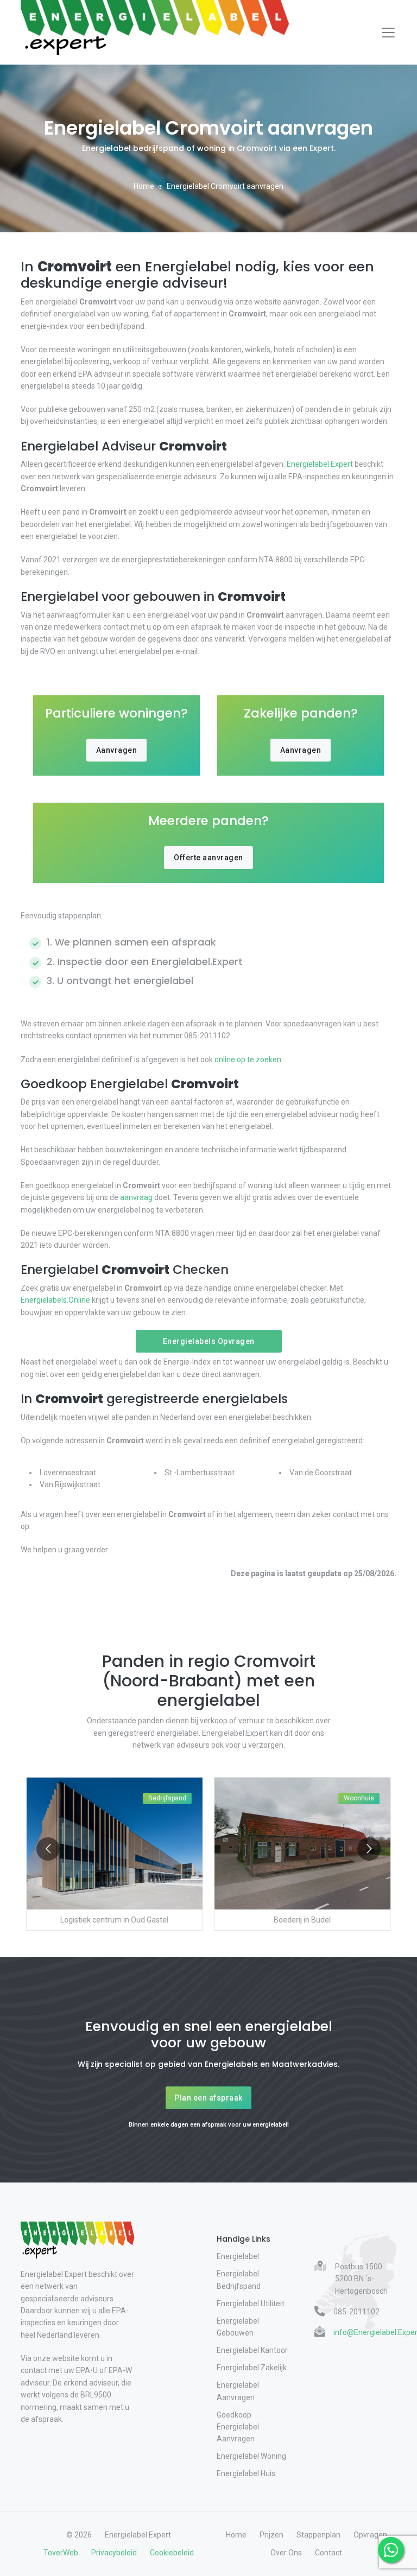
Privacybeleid (114, 2553)
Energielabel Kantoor (252, 2350)
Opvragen (370, 2535)
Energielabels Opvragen (209, 1341)
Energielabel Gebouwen (238, 2327)
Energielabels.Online (55, 1300)
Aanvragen (117, 750)
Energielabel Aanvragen (238, 2391)
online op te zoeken (248, 1059)
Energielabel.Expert (320, 464)
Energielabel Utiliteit (251, 2304)
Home (144, 186)
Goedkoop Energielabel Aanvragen (238, 2427)
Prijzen (271, 2535)
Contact (328, 2553)
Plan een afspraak (208, 2098)
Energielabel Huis (246, 2473)
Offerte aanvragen (208, 858)
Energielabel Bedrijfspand (239, 2280)
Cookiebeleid (172, 2553)
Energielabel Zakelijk (252, 2368)
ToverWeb (61, 2553)
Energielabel (238, 2256)
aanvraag (136, 1197)
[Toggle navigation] (388, 33)
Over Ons (286, 2553)
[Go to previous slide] (48, 1849)
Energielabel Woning (251, 2456)
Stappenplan (318, 2535)
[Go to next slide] (369, 1849)
